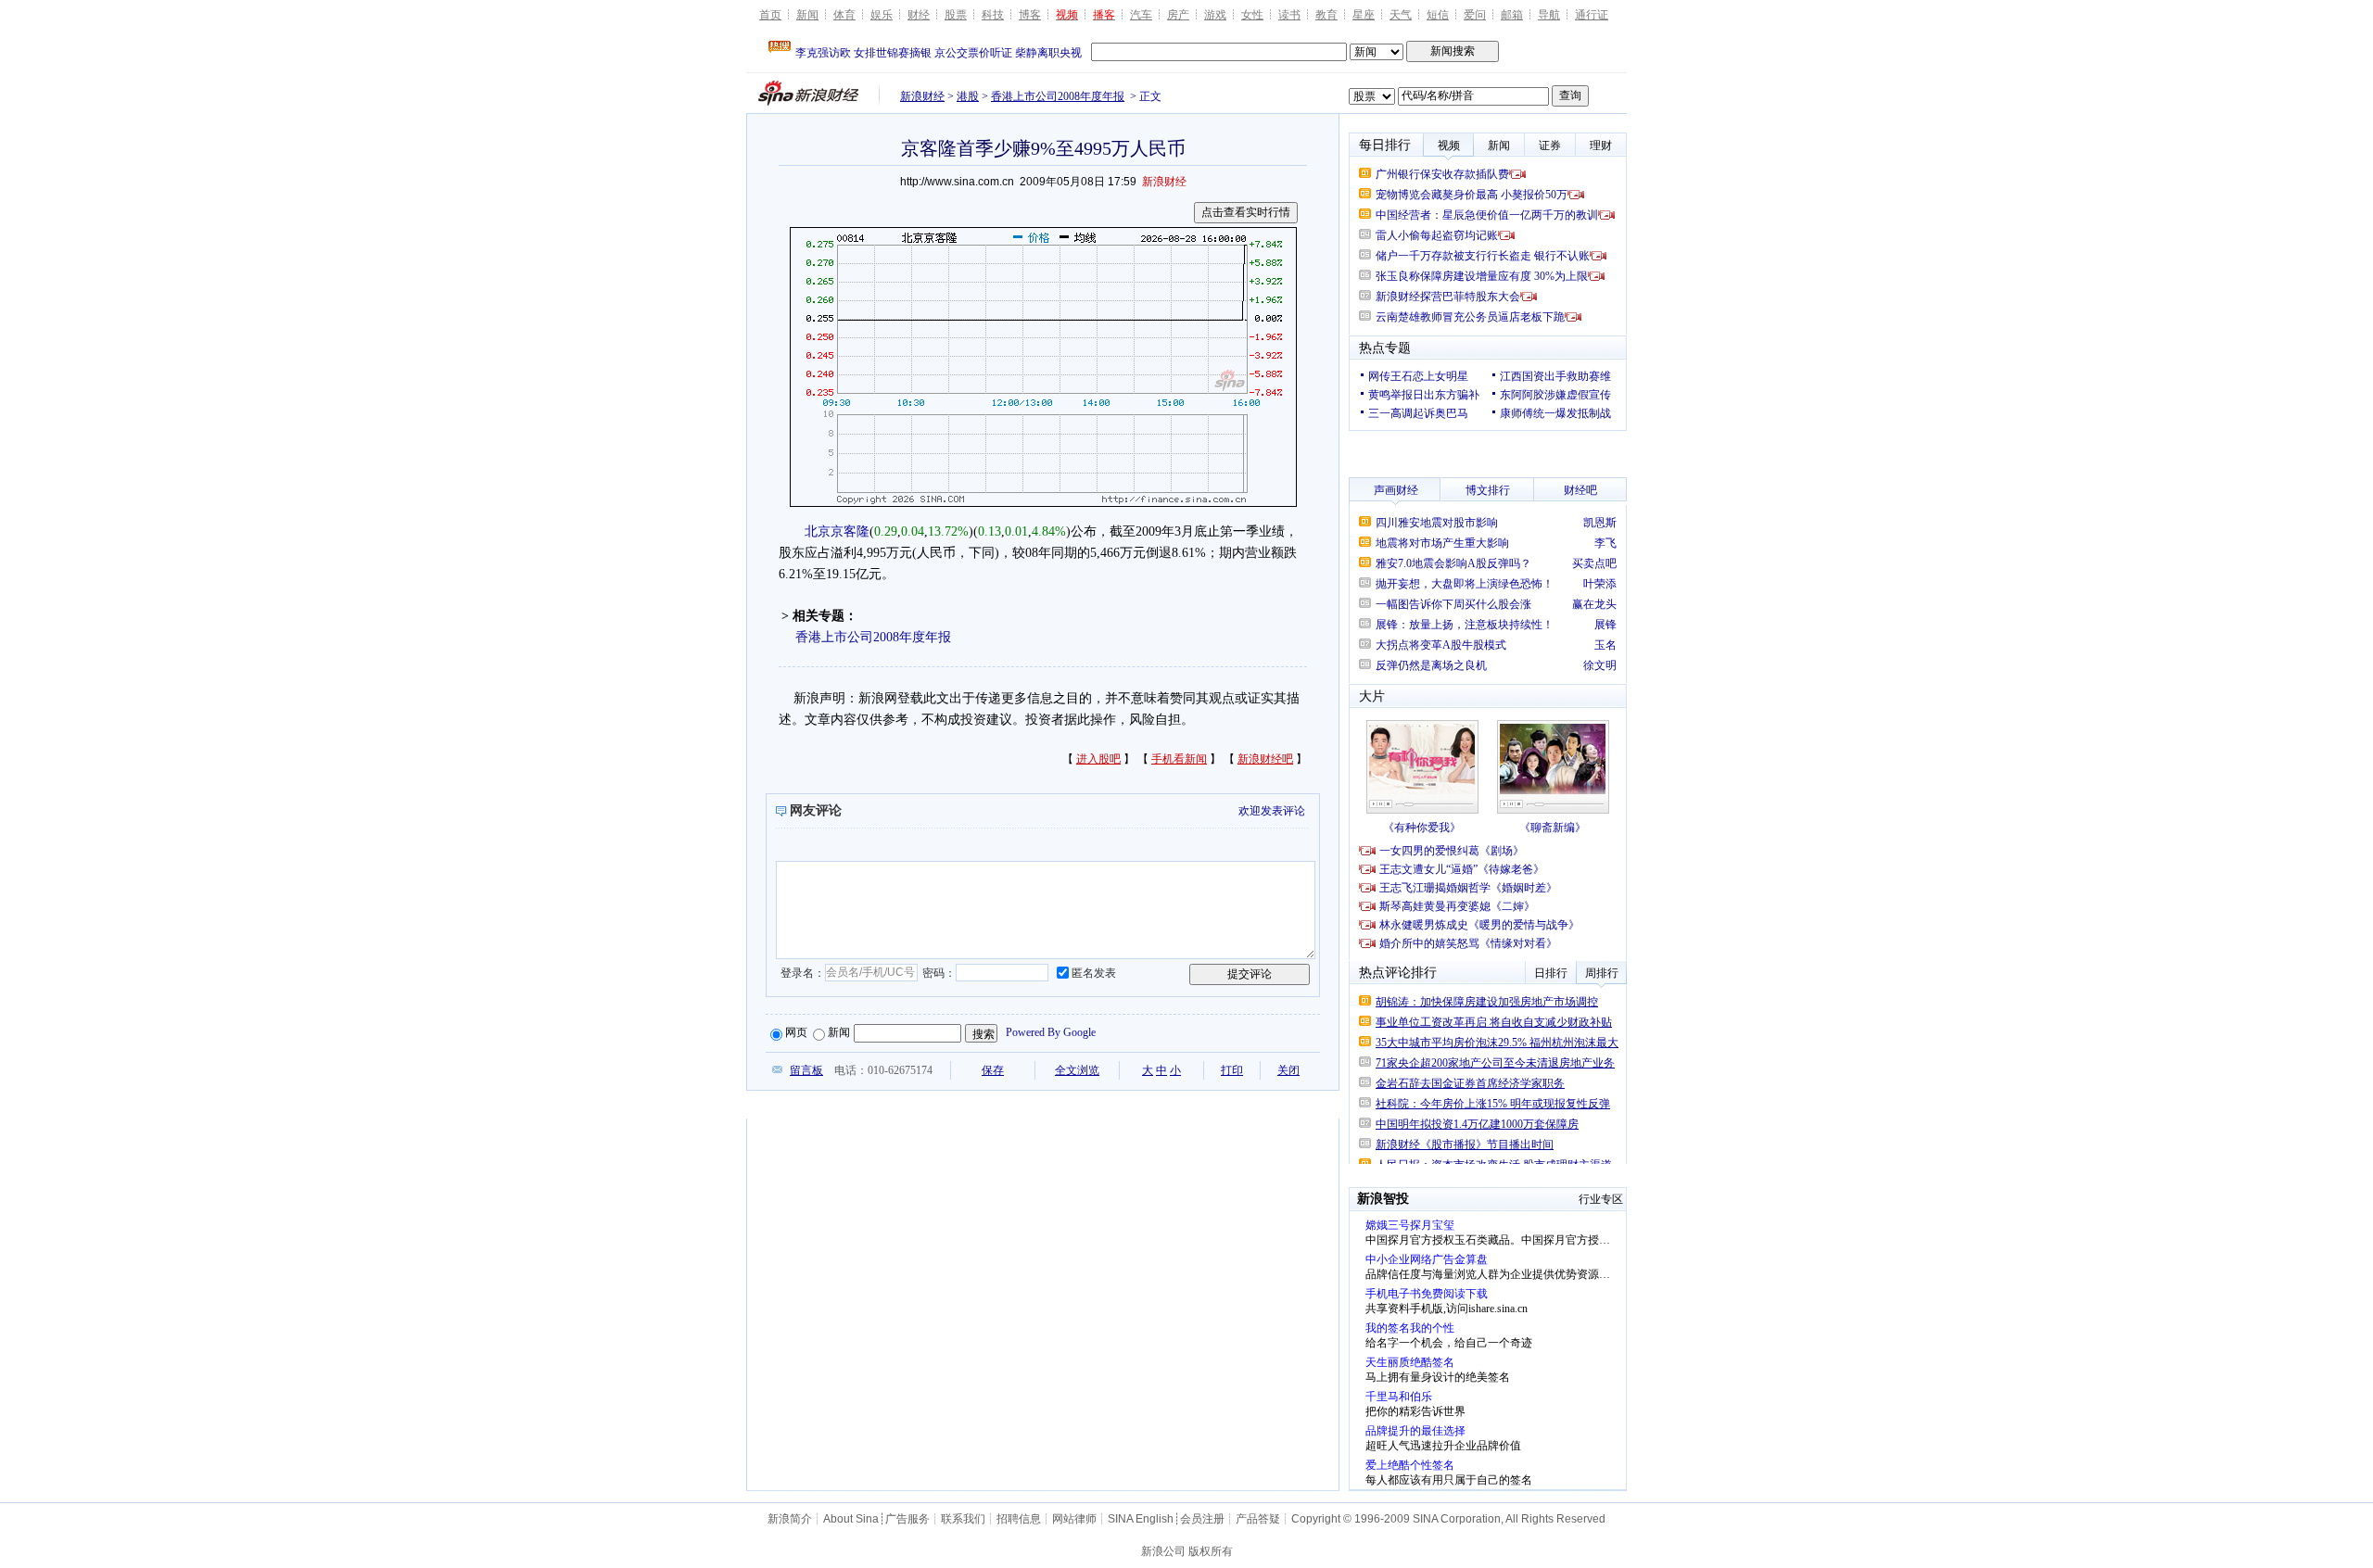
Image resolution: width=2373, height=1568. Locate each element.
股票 (956, 15)
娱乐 (882, 15)
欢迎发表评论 (1272, 811)
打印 (1232, 1070)
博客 (1030, 15)
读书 (1289, 15)
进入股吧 (1098, 759)
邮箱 (1512, 15)
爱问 (1475, 15)
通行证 (1592, 15)
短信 (1438, 15)
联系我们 (963, 1519)
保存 (993, 1070)
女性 (1252, 15)
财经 (919, 15)
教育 (1326, 15)
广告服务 (907, 1519)
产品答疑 (1258, 1519)
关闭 (1288, 1070)
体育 (844, 15)
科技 (993, 15)
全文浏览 (1077, 1070)
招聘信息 (1019, 1519)
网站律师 (1074, 1519)
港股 (968, 96)
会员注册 (1202, 1519)
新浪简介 (790, 1519)
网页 (796, 1032)
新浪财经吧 (1265, 759)
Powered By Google (1051, 1032)
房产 (1178, 15)
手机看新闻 (1179, 759)
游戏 (1215, 15)
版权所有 (1211, 1551)
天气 (1401, 15)
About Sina (851, 1519)
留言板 (806, 1070)
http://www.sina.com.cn (957, 182)
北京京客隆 (837, 531)
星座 (1364, 15)
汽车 (1141, 15)
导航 (1549, 15)
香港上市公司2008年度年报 (1058, 96)
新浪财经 (922, 96)
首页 (770, 15)
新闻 (807, 15)
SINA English (1141, 1519)
